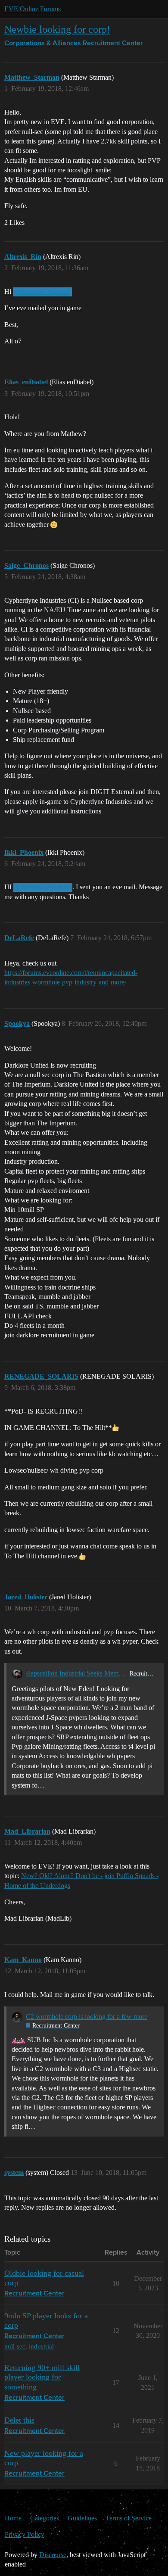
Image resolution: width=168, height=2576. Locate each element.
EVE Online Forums (33, 9)
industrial (41, 2346)
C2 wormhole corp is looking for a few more (87, 2017)
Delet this (19, 2420)
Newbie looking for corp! (57, 29)
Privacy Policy (25, 2534)
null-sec (15, 2346)
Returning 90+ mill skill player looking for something (42, 2377)
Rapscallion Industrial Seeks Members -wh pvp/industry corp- (76, 1673)
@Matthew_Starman (42, 292)
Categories (45, 2518)
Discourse (53, 2555)
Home (13, 2518)
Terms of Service (129, 2518)
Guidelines (82, 2518)
